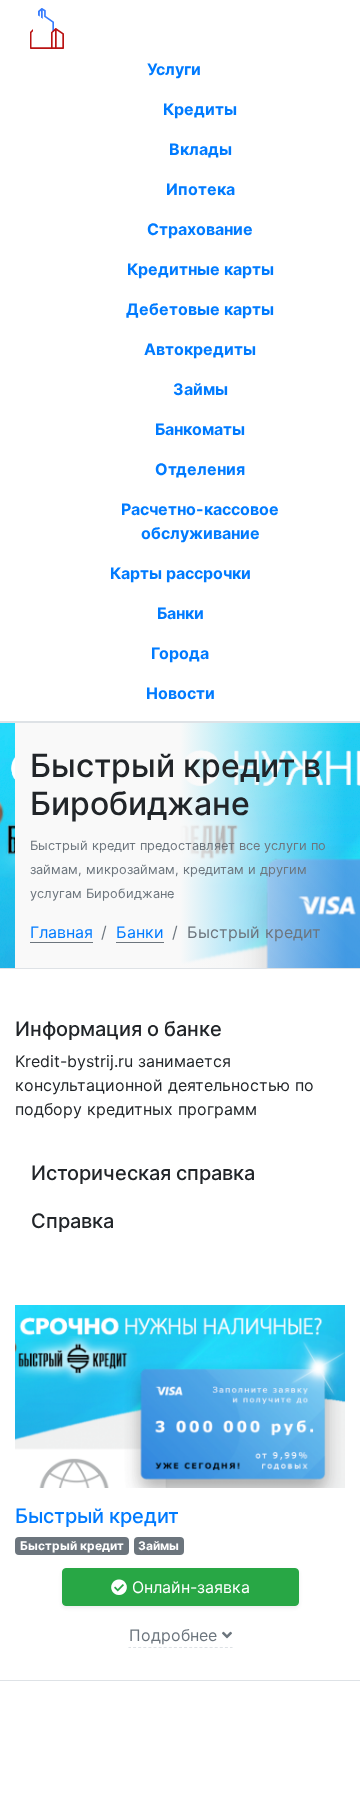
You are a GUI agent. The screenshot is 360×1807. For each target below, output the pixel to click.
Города (180, 653)
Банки (180, 613)
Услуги (176, 69)
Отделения (200, 469)
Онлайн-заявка (188, 1587)
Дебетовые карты (200, 309)
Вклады (200, 149)
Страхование (200, 229)
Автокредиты (200, 349)
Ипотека (200, 189)
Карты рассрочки (180, 573)
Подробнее (175, 1635)
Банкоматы (200, 429)
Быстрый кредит (97, 1516)
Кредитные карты (200, 269)
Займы (200, 389)
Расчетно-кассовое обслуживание (200, 521)
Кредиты (200, 109)
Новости (180, 693)
